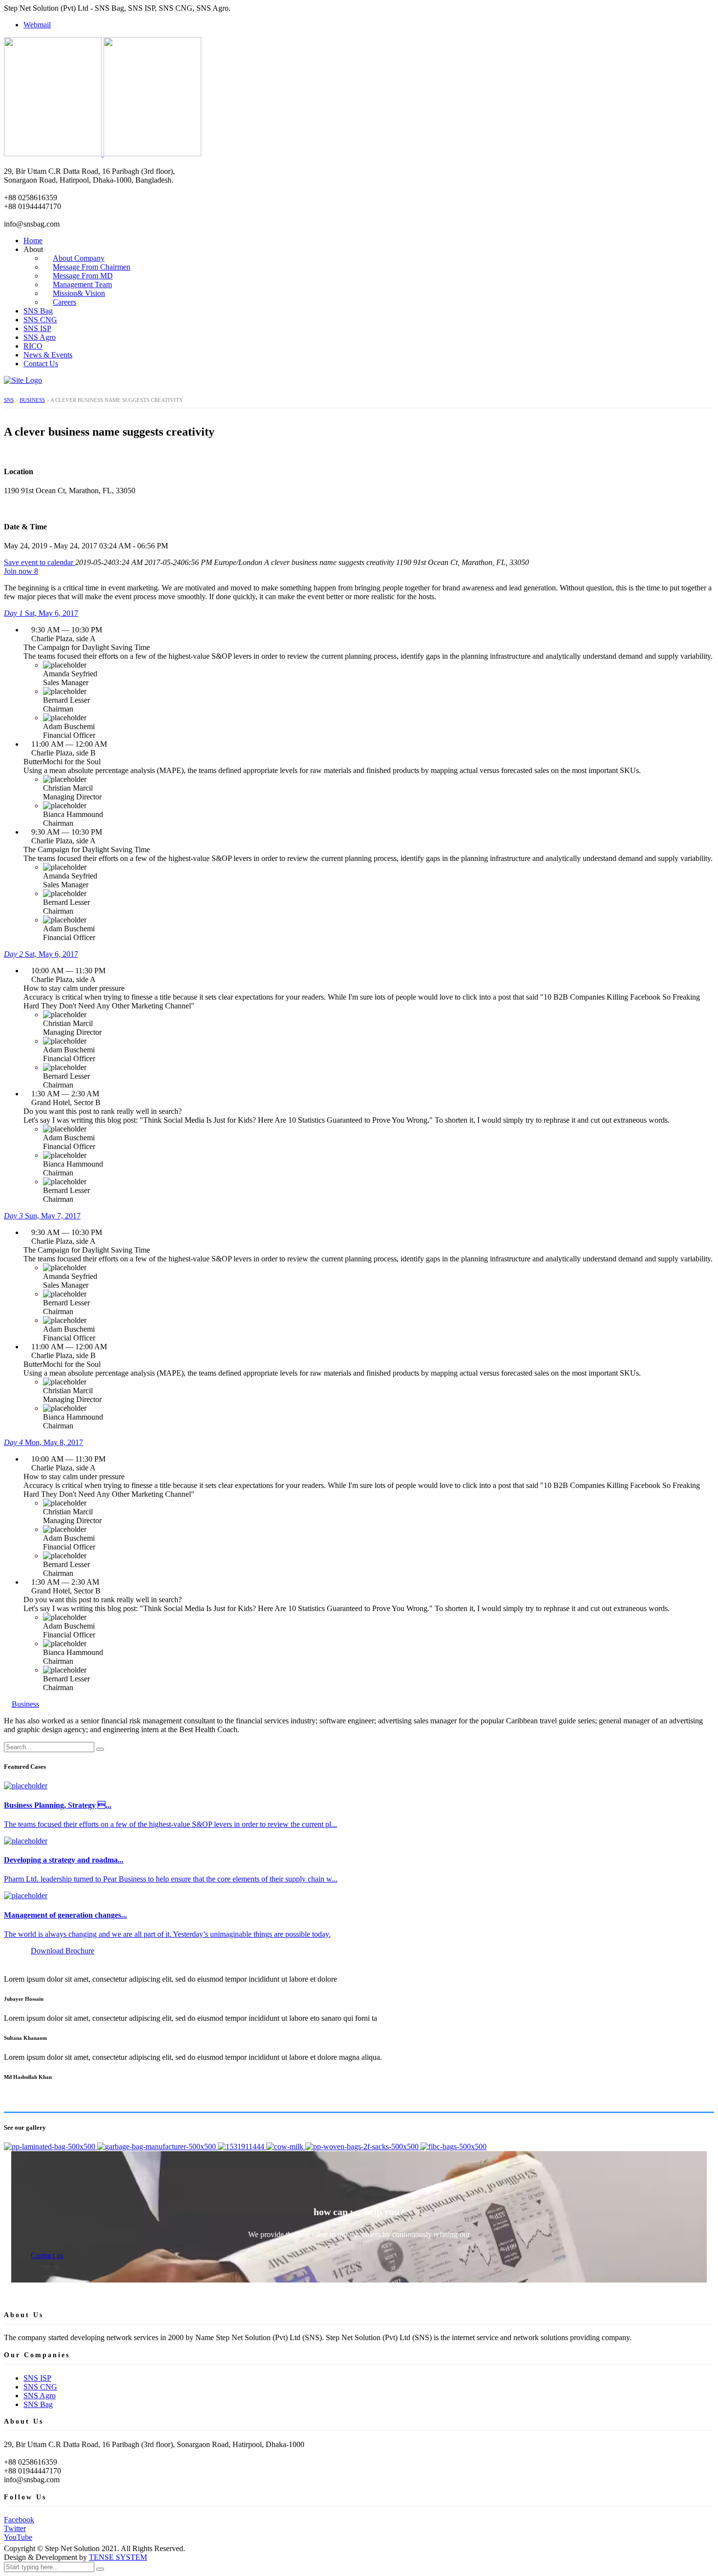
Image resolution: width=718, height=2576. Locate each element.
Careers (64, 302)
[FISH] (242, 2147)
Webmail (37, 25)
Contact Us (41, 364)
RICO (33, 346)
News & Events (48, 355)
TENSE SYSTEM (118, 2557)
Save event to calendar (40, 562)
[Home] (23, 380)
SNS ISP (37, 328)
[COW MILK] (286, 2147)
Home (33, 241)
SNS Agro (40, 337)
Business (25, 1704)
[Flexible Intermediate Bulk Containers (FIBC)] (454, 2147)
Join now (21, 571)
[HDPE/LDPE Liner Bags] (158, 2147)
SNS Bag (38, 311)
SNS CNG (40, 320)
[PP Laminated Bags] (51, 2147)
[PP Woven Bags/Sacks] (363, 2147)
